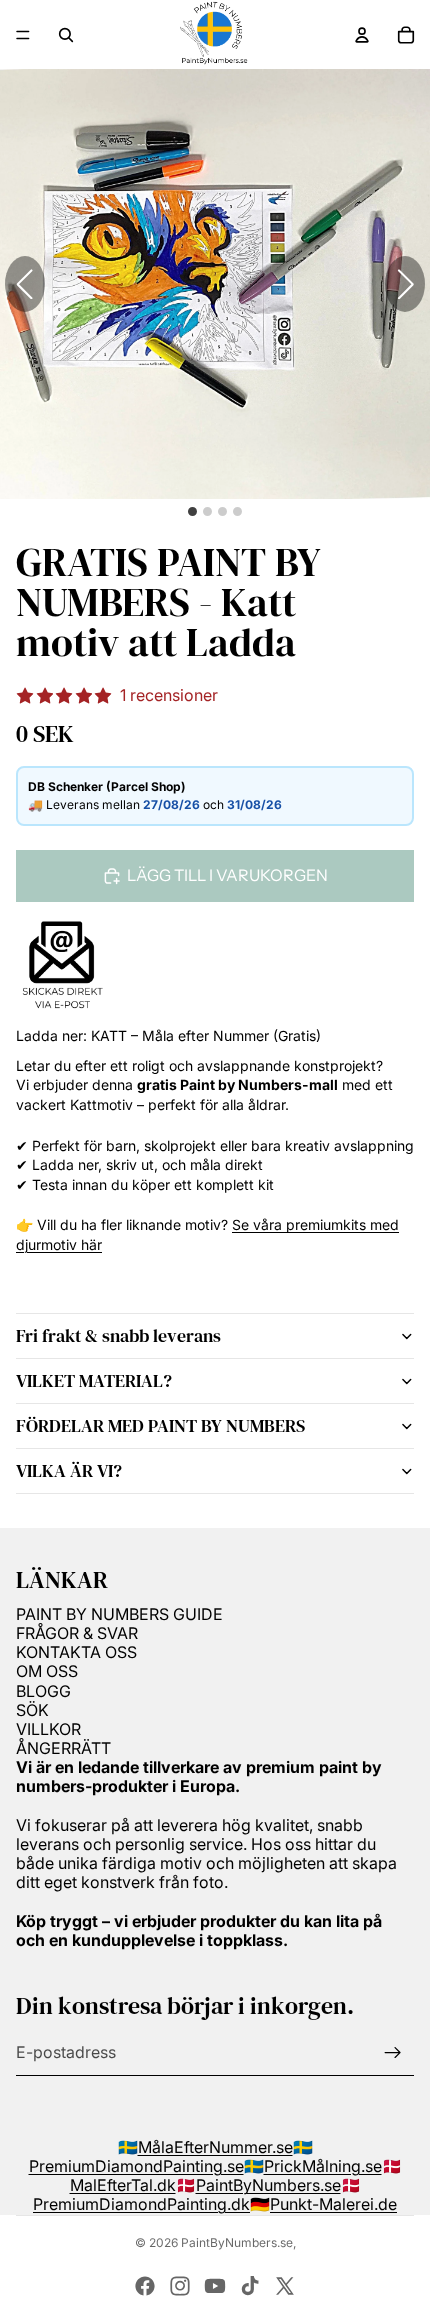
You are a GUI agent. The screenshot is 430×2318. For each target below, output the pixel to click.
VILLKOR (48, 1729)
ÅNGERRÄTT (63, 1748)
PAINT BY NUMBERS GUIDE (119, 1614)
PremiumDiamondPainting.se (136, 2166)
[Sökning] (66, 35)
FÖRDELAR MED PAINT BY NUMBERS (160, 1425)
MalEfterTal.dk (123, 2185)
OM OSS (47, 1671)
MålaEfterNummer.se (215, 2147)
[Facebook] (145, 2286)
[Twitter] (285, 2286)
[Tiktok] (250, 2286)
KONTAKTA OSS (76, 1652)
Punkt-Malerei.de (333, 2204)
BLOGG (43, 1691)
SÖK (32, 1710)
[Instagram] (180, 2286)
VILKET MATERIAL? (94, 1380)
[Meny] (23, 35)
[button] (405, 284)
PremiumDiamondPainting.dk (141, 2204)
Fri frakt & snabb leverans (118, 1335)
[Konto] (362, 35)
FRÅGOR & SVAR (77, 1633)
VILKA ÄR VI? (69, 1470)
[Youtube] (215, 2286)
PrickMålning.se (323, 2166)
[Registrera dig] (393, 2053)
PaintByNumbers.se (268, 2185)
